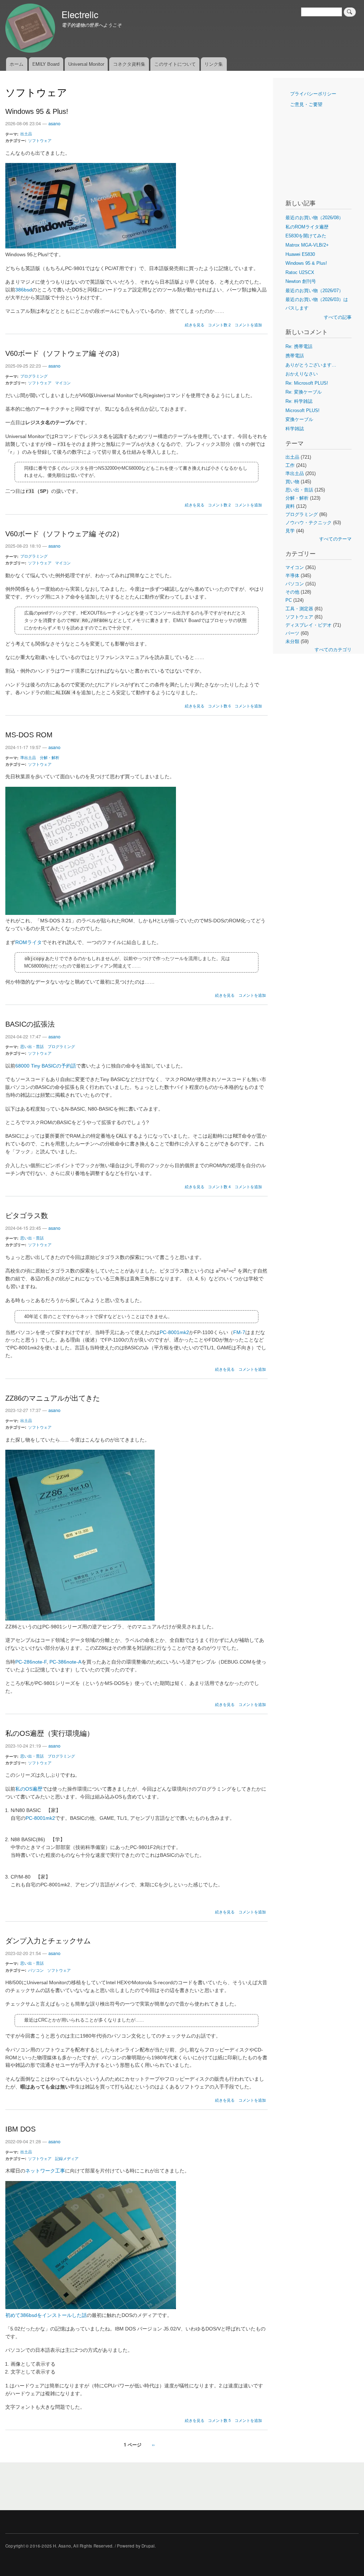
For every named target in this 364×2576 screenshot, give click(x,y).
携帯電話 (295, 356)
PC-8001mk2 (174, 1332)
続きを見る (195, 325)
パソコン (36, 1970)
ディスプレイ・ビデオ (309, 625)
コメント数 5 (219, 2420)
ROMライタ (29, 942)
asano (54, 123)
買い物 (292, 482)
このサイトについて (175, 64)
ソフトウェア (40, 140)
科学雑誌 (295, 429)
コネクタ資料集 (129, 64)
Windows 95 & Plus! (306, 263)
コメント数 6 (219, 706)
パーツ (292, 633)
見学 (290, 531)
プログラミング (34, 376)
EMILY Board (46, 64)
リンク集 (214, 64)
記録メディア (67, 2158)
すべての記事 (338, 317)
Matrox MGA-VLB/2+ (307, 245)
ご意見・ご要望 (306, 104)
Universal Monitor (86, 64)
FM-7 (239, 1332)
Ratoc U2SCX (300, 272)
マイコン (63, 383)
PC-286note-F (31, 1662)
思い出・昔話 (32, 1046)
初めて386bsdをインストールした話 (46, 2315)
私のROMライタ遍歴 (307, 227)
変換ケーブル (299, 419)
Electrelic (80, 14)
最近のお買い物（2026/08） (314, 218)
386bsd (24, 290)
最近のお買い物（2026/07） (314, 291)
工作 (290, 465)
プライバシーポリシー (313, 94)
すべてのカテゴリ (333, 650)
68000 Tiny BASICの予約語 (46, 1066)
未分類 (292, 641)
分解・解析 (50, 757)
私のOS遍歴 (29, 1789)
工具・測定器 (299, 609)
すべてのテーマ (335, 539)
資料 (290, 506)
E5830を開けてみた (306, 236)
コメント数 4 (219, 1187)
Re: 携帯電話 (299, 346)
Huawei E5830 (300, 254)
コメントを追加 (248, 325)
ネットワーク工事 (45, 2171)
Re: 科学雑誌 (299, 401)
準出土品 (28, 757)
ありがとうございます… (311, 365)
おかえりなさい (302, 374)
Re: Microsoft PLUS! (307, 383)
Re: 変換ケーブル (304, 392)
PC (289, 600)
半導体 (292, 576)
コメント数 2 (219, 325)
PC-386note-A (65, 1662)
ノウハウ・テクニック (309, 523)
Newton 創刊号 (301, 281)
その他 (292, 592)
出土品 (26, 133)
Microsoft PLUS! (303, 410)
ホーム (17, 64)
